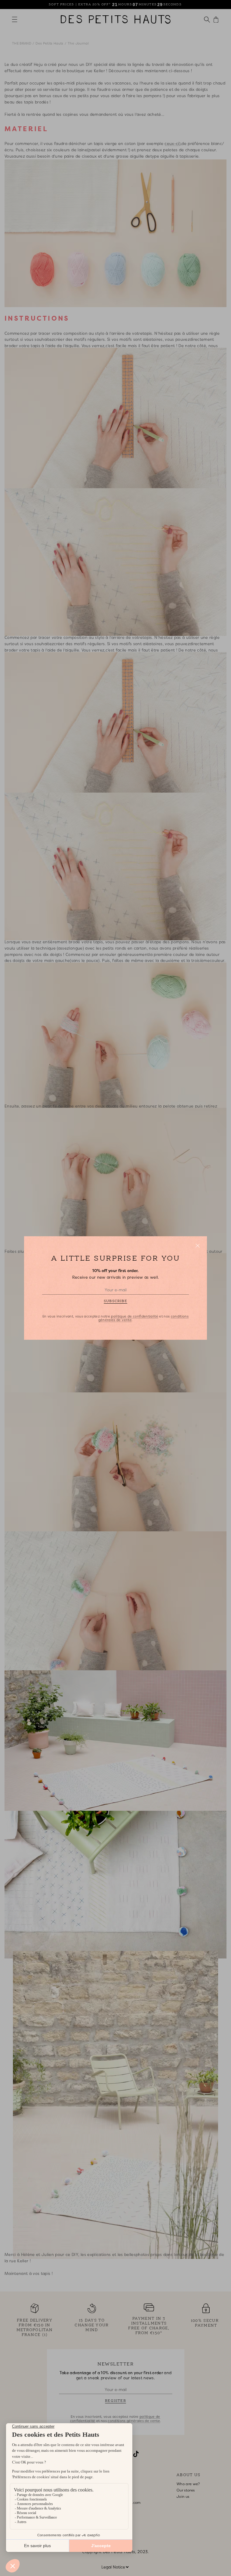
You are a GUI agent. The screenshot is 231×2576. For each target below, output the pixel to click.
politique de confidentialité (134, 1316)
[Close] (198, 1246)
